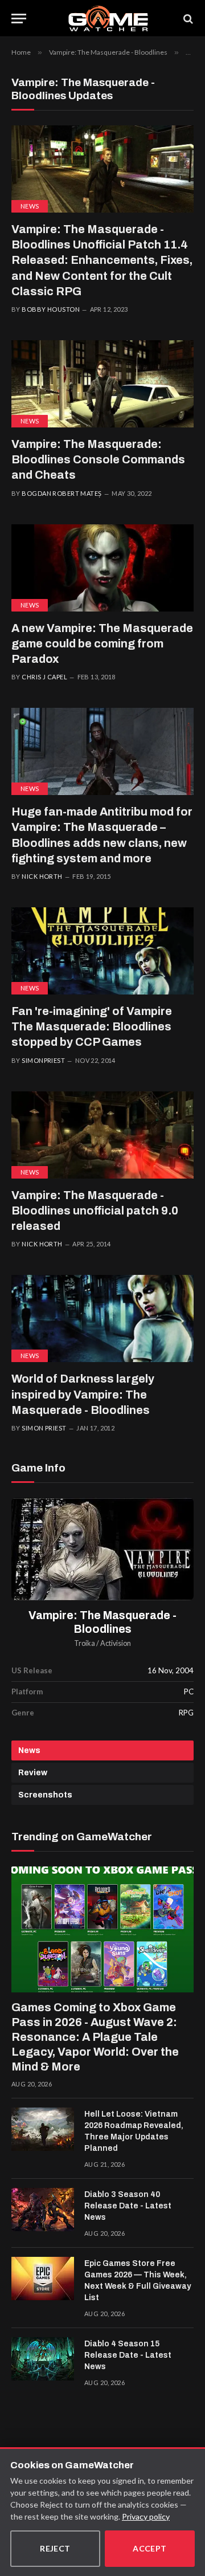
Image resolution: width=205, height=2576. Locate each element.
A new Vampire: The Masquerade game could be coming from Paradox (102, 643)
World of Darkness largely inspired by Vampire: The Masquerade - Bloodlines (83, 1394)
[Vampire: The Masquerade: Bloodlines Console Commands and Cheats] (102, 384)
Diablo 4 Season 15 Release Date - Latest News (128, 2355)
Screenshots (45, 1795)
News (30, 206)
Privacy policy (146, 2516)
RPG (186, 1713)
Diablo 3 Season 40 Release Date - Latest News (128, 2206)
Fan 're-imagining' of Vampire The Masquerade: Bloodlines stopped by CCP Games (92, 1026)
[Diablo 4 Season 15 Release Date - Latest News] (43, 2359)
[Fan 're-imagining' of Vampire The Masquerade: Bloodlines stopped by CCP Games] (102, 951)
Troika (85, 1643)
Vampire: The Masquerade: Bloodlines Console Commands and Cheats (98, 459)
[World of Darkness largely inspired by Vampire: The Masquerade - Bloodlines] (102, 1318)
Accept (150, 2548)
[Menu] (19, 19)
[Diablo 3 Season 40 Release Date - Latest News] (43, 2210)
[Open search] (187, 19)
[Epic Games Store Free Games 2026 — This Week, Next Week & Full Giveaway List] (43, 2279)
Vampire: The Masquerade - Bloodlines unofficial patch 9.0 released (95, 1210)
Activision (116, 1643)
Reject (55, 2548)
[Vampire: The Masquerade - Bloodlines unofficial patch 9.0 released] (102, 1135)
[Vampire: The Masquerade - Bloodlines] (102, 1549)
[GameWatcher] (108, 19)
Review (33, 1773)
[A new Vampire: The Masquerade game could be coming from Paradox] (102, 568)
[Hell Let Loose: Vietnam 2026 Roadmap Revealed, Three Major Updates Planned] (43, 2129)
